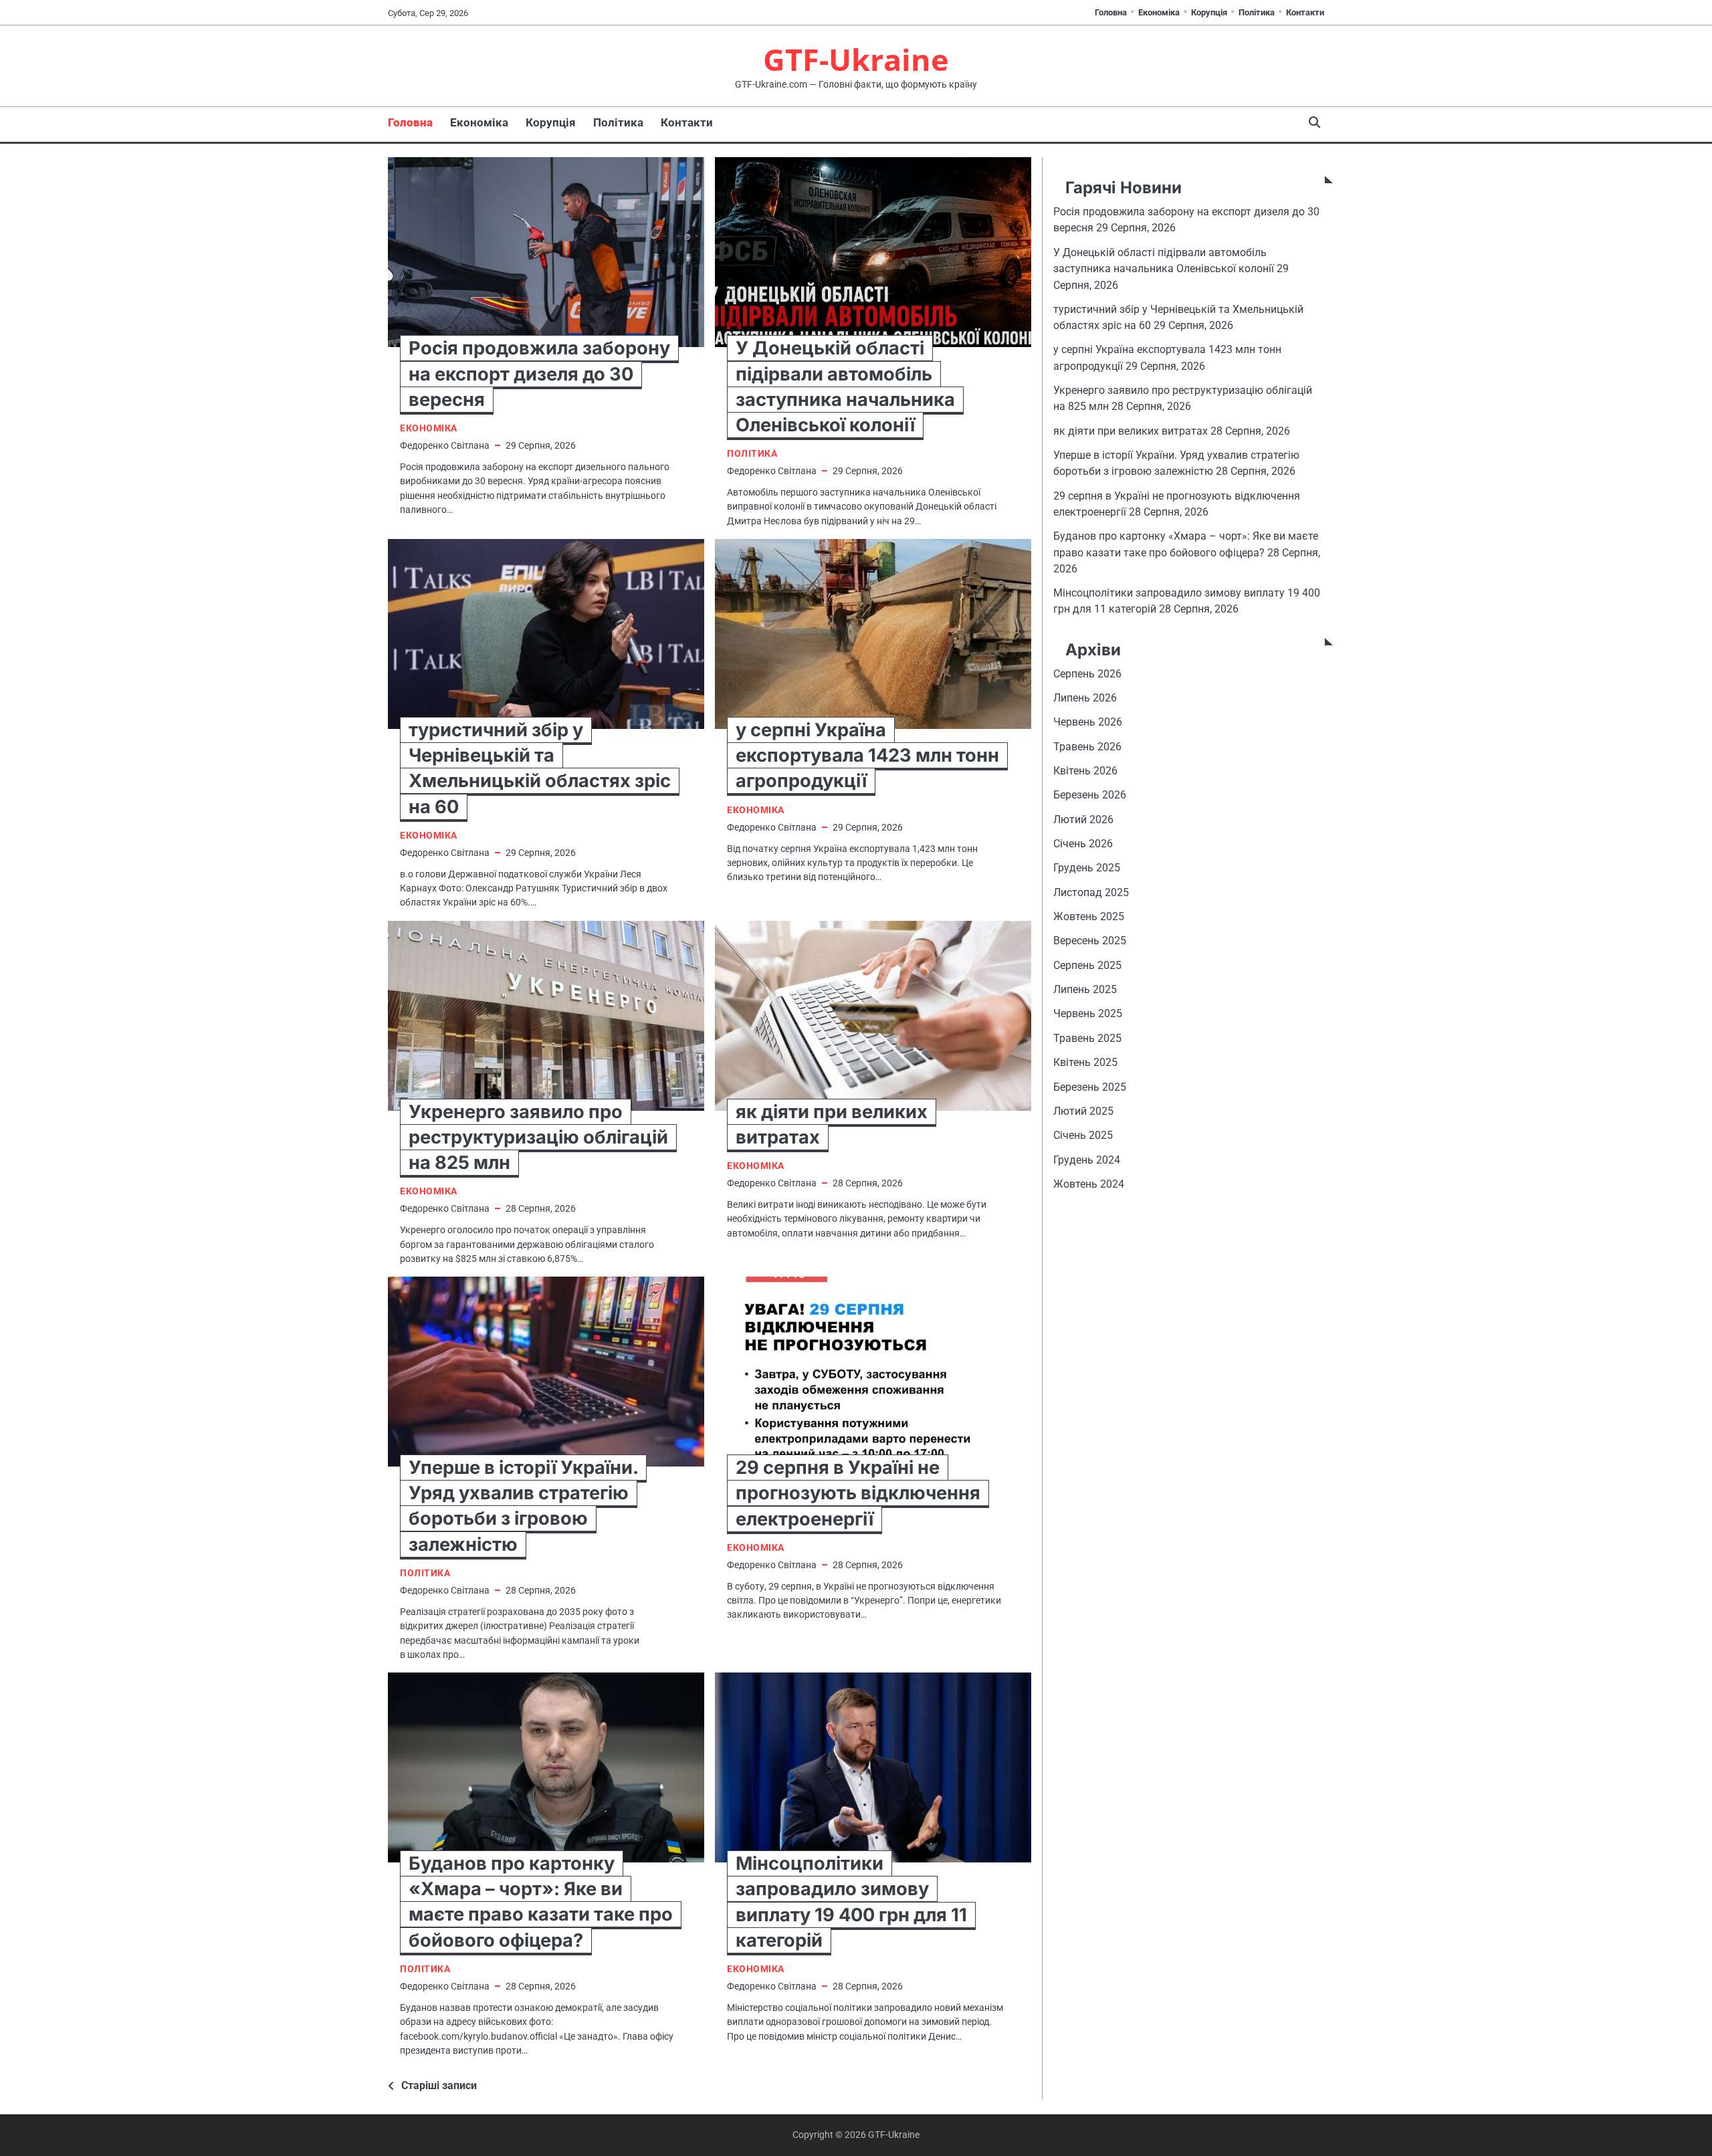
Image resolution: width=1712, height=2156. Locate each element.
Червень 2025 (1088, 1014)
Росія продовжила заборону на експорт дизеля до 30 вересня (539, 373)
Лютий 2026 (1083, 820)
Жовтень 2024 (1089, 1184)
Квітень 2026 (1085, 771)
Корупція (1209, 12)
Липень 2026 (1085, 698)
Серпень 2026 (1087, 674)
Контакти (1305, 12)
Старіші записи (439, 2085)
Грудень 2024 (1087, 1160)
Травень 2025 (1087, 1038)
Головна (1111, 12)
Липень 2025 (1085, 989)
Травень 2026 (1087, 747)
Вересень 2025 (1090, 941)
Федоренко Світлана (445, 445)
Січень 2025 (1083, 1136)
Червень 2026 (1088, 723)
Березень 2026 (1090, 795)
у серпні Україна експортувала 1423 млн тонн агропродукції (867, 755)
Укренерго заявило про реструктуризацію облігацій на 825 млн (538, 1137)
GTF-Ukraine (856, 59)
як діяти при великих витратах (1131, 431)
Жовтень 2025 (1089, 917)
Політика (1257, 12)
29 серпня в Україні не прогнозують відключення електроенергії (858, 1493)
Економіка (1159, 12)
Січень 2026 (1083, 844)
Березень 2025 (1090, 1087)
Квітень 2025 (1085, 1062)
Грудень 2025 (1087, 868)
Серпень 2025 (1087, 965)
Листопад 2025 (1091, 892)
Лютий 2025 (1083, 1111)
